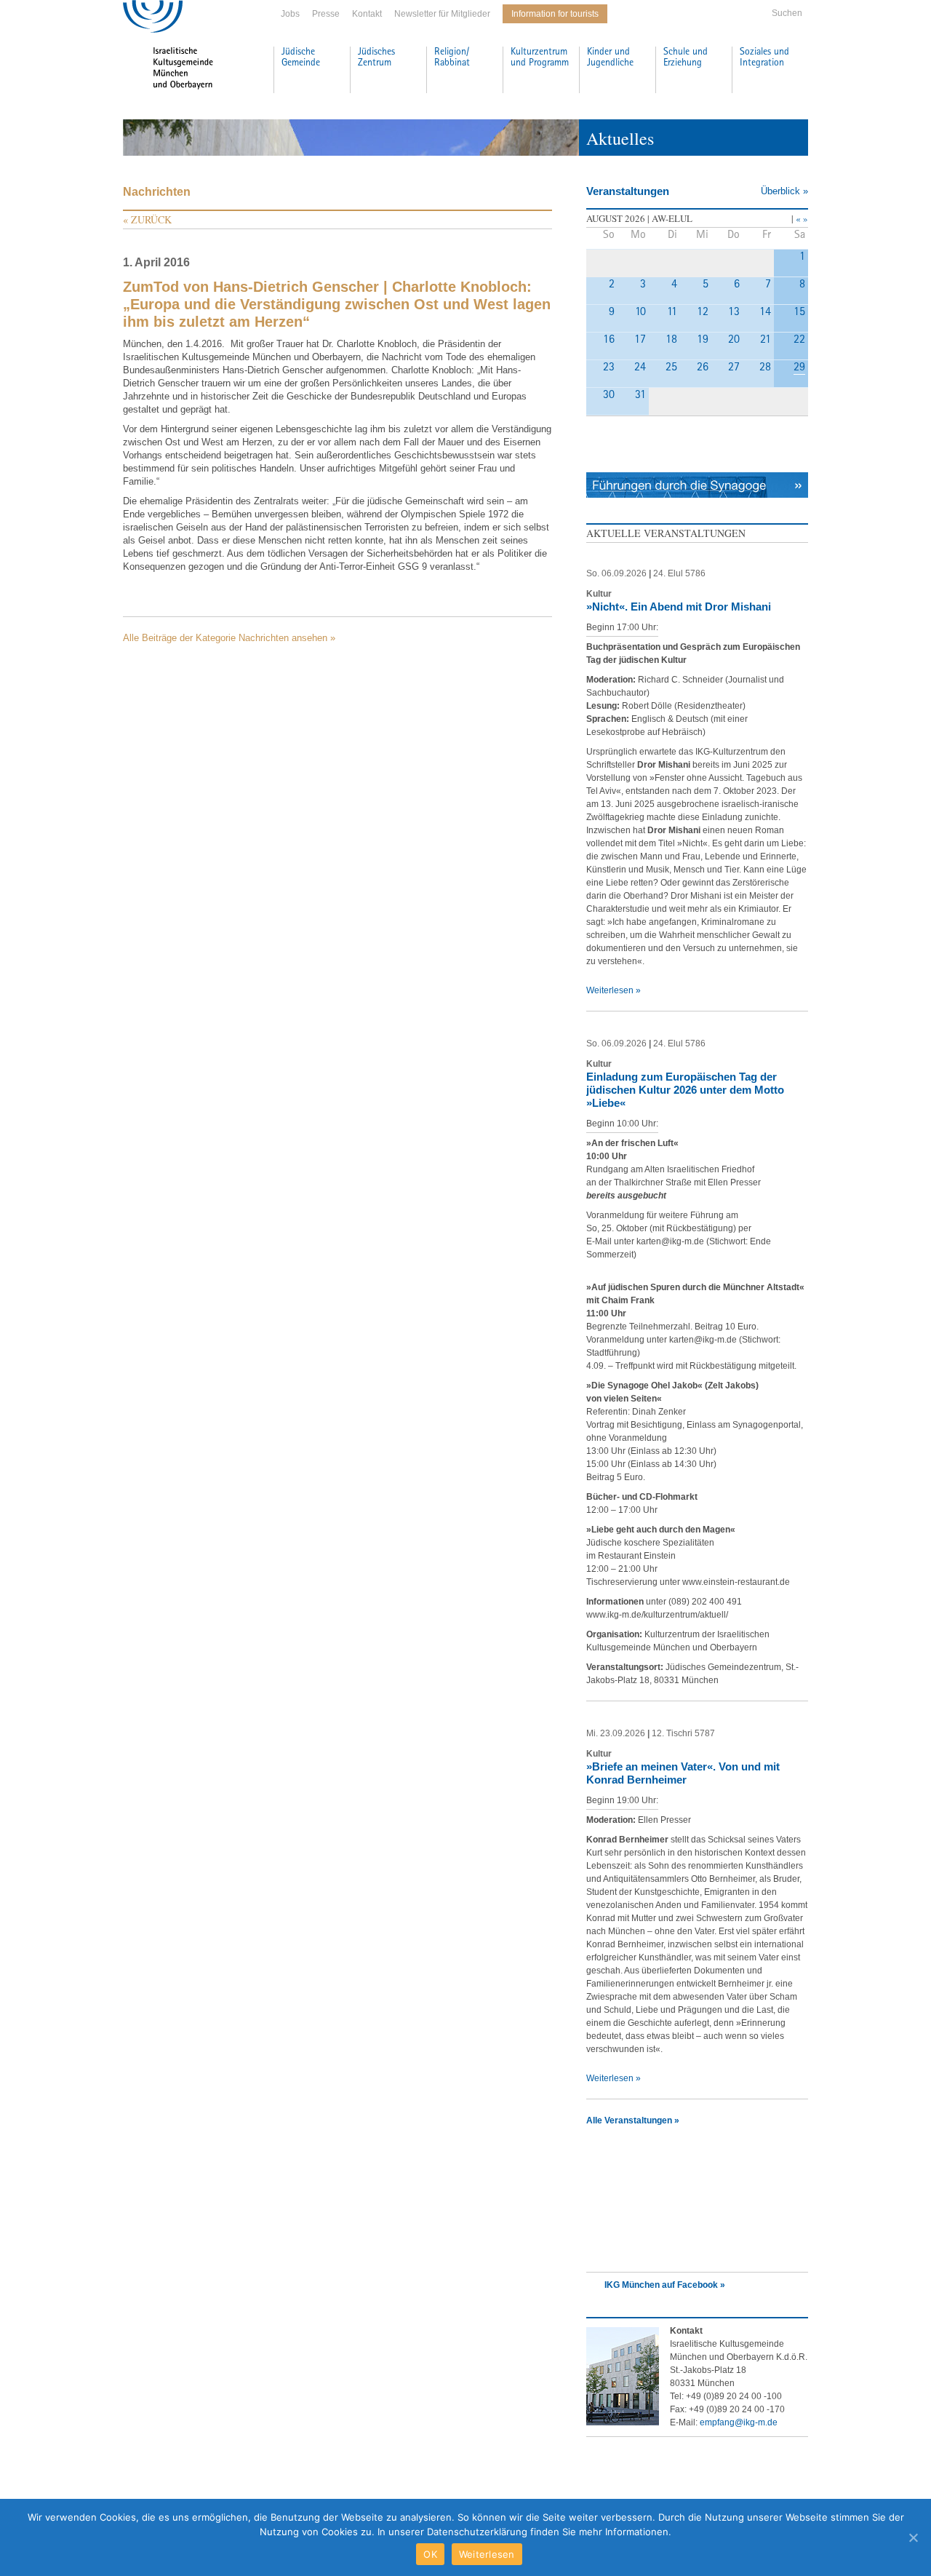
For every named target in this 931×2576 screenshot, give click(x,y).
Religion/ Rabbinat (452, 58)
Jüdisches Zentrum (376, 58)
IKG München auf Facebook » (665, 2285)
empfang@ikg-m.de (739, 2422)
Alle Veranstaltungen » (633, 2120)
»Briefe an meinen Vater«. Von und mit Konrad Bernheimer (683, 1773)
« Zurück (147, 219)
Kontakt (367, 14)
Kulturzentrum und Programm (540, 58)
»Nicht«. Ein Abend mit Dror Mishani (679, 607)
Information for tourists (555, 14)
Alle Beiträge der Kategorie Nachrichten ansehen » (229, 638)
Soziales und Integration (764, 58)
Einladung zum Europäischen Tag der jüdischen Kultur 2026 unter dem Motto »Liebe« (685, 1090)
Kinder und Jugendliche (610, 58)
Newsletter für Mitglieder (442, 14)
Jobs (290, 14)
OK (430, 2554)
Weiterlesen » (614, 990)
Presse (326, 14)
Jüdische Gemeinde (301, 58)
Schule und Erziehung (686, 58)
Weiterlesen (487, 2554)
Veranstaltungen (628, 191)
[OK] (913, 2537)
